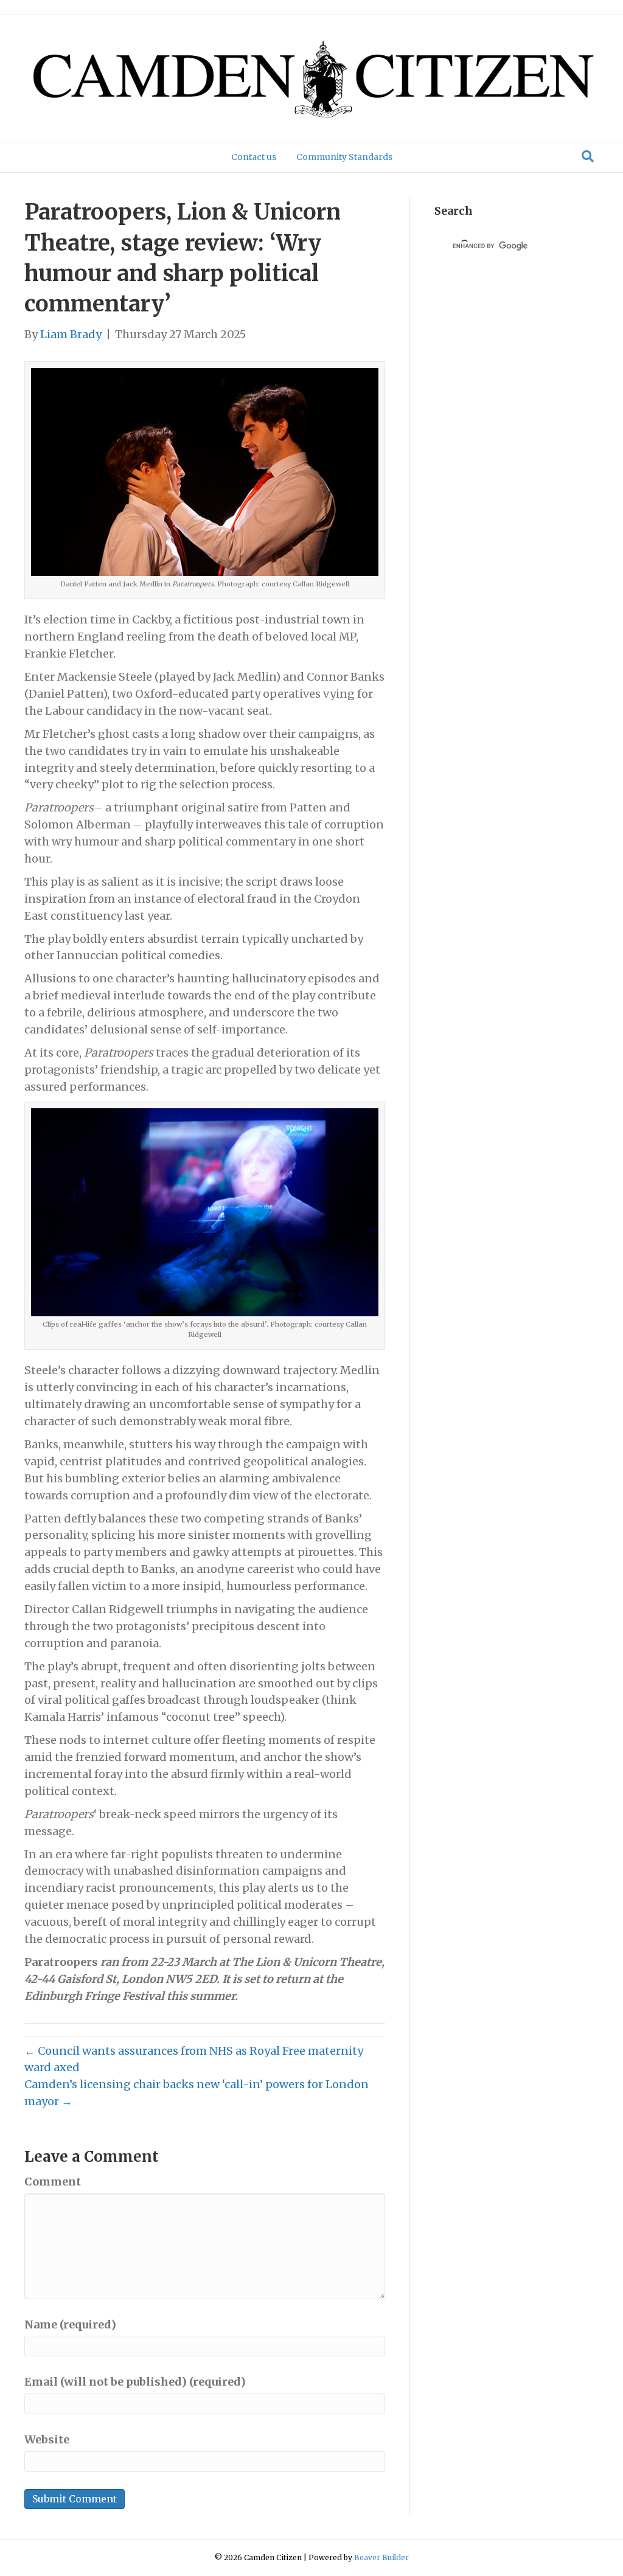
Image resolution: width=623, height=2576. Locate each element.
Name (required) (70, 2324)
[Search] (588, 156)
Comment (53, 2182)
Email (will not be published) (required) (135, 2382)
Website (47, 2439)
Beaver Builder (381, 2557)
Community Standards (344, 157)
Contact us (254, 157)
